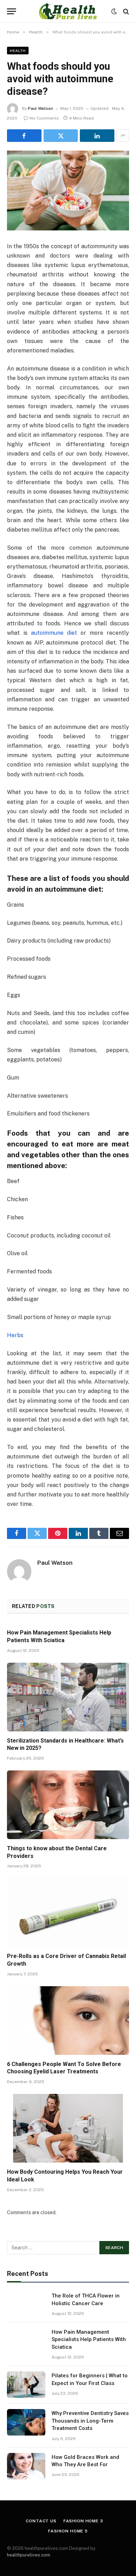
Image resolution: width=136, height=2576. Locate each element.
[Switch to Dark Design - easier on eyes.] (114, 12)
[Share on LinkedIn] (97, 136)
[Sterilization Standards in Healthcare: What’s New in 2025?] (68, 1697)
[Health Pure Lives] (68, 11)
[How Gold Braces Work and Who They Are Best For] (26, 2466)
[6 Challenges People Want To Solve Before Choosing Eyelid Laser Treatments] (68, 2021)
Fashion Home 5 (68, 2531)
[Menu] (12, 11)
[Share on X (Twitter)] (61, 136)
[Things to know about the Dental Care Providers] (68, 1805)
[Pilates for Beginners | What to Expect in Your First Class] (26, 2385)
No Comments (44, 118)
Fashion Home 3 (83, 2521)
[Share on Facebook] (24, 136)
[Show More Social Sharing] (123, 136)
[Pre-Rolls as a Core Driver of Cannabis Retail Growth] (68, 1912)
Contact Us (41, 2521)
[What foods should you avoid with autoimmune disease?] (68, 190)
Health (18, 51)
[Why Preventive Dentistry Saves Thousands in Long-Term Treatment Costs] (26, 2422)
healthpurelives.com (29, 2555)
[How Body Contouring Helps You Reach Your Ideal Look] (68, 2128)
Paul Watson (40, 108)
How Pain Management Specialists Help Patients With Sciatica (89, 2339)
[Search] (125, 11)
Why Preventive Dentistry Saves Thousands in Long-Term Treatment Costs (90, 2421)
